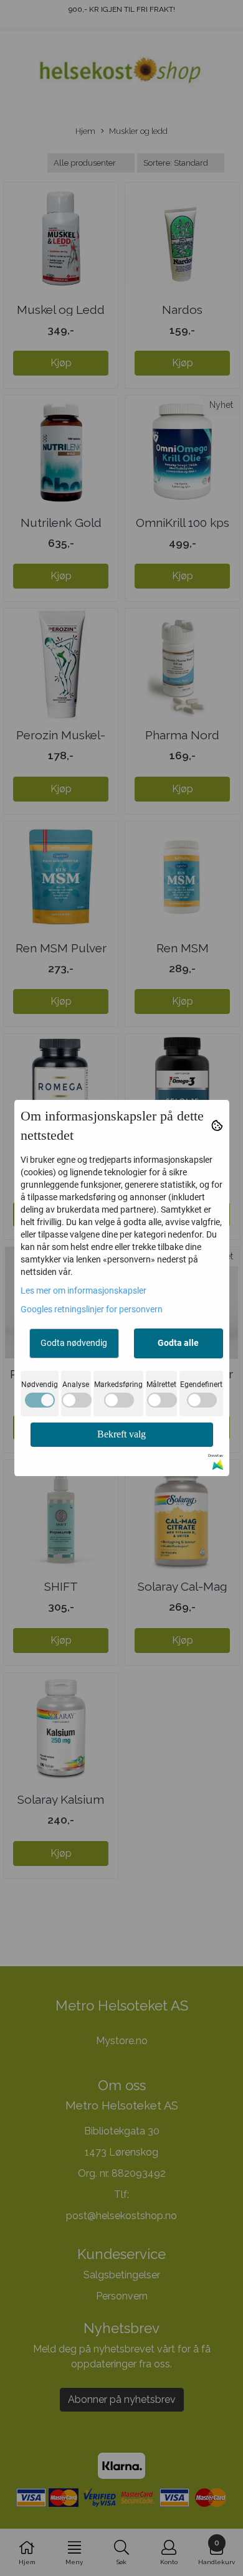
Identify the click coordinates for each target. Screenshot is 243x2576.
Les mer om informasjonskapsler (83, 1290)
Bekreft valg (121, 1434)
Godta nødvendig (74, 1343)
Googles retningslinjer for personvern (92, 1309)
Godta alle (178, 1343)
